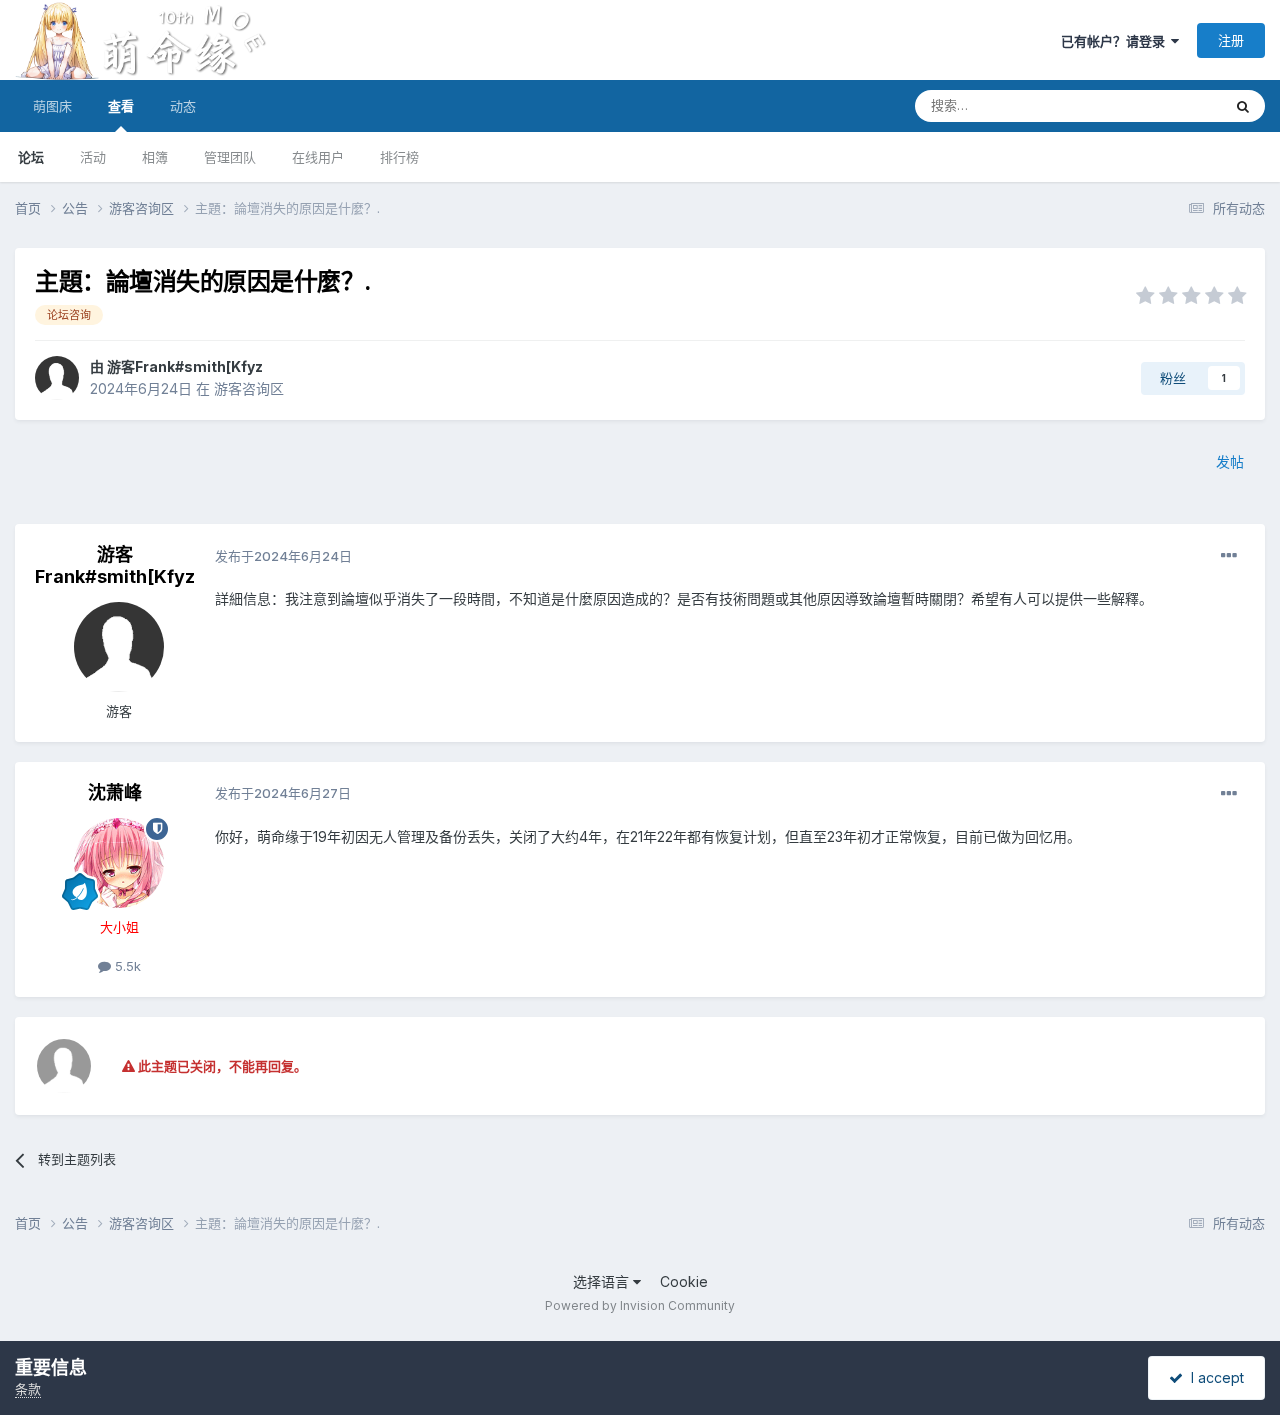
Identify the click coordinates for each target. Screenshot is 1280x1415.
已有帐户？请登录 (1116, 41)
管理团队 (230, 157)
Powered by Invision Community (640, 1305)
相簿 (155, 157)
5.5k (126, 966)
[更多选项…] (1229, 556)
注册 (1231, 40)
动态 (183, 106)
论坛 (31, 157)
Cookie (684, 1281)
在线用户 (318, 157)
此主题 (1176, 105)
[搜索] (1243, 106)
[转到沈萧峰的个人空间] (119, 863)
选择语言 (603, 1281)
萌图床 (52, 106)
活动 (93, 157)
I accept (1213, 1377)
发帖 (1230, 461)
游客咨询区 (249, 388)
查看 (121, 106)
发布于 (283, 556)
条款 (28, 1389)
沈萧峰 (115, 792)
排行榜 (399, 157)
